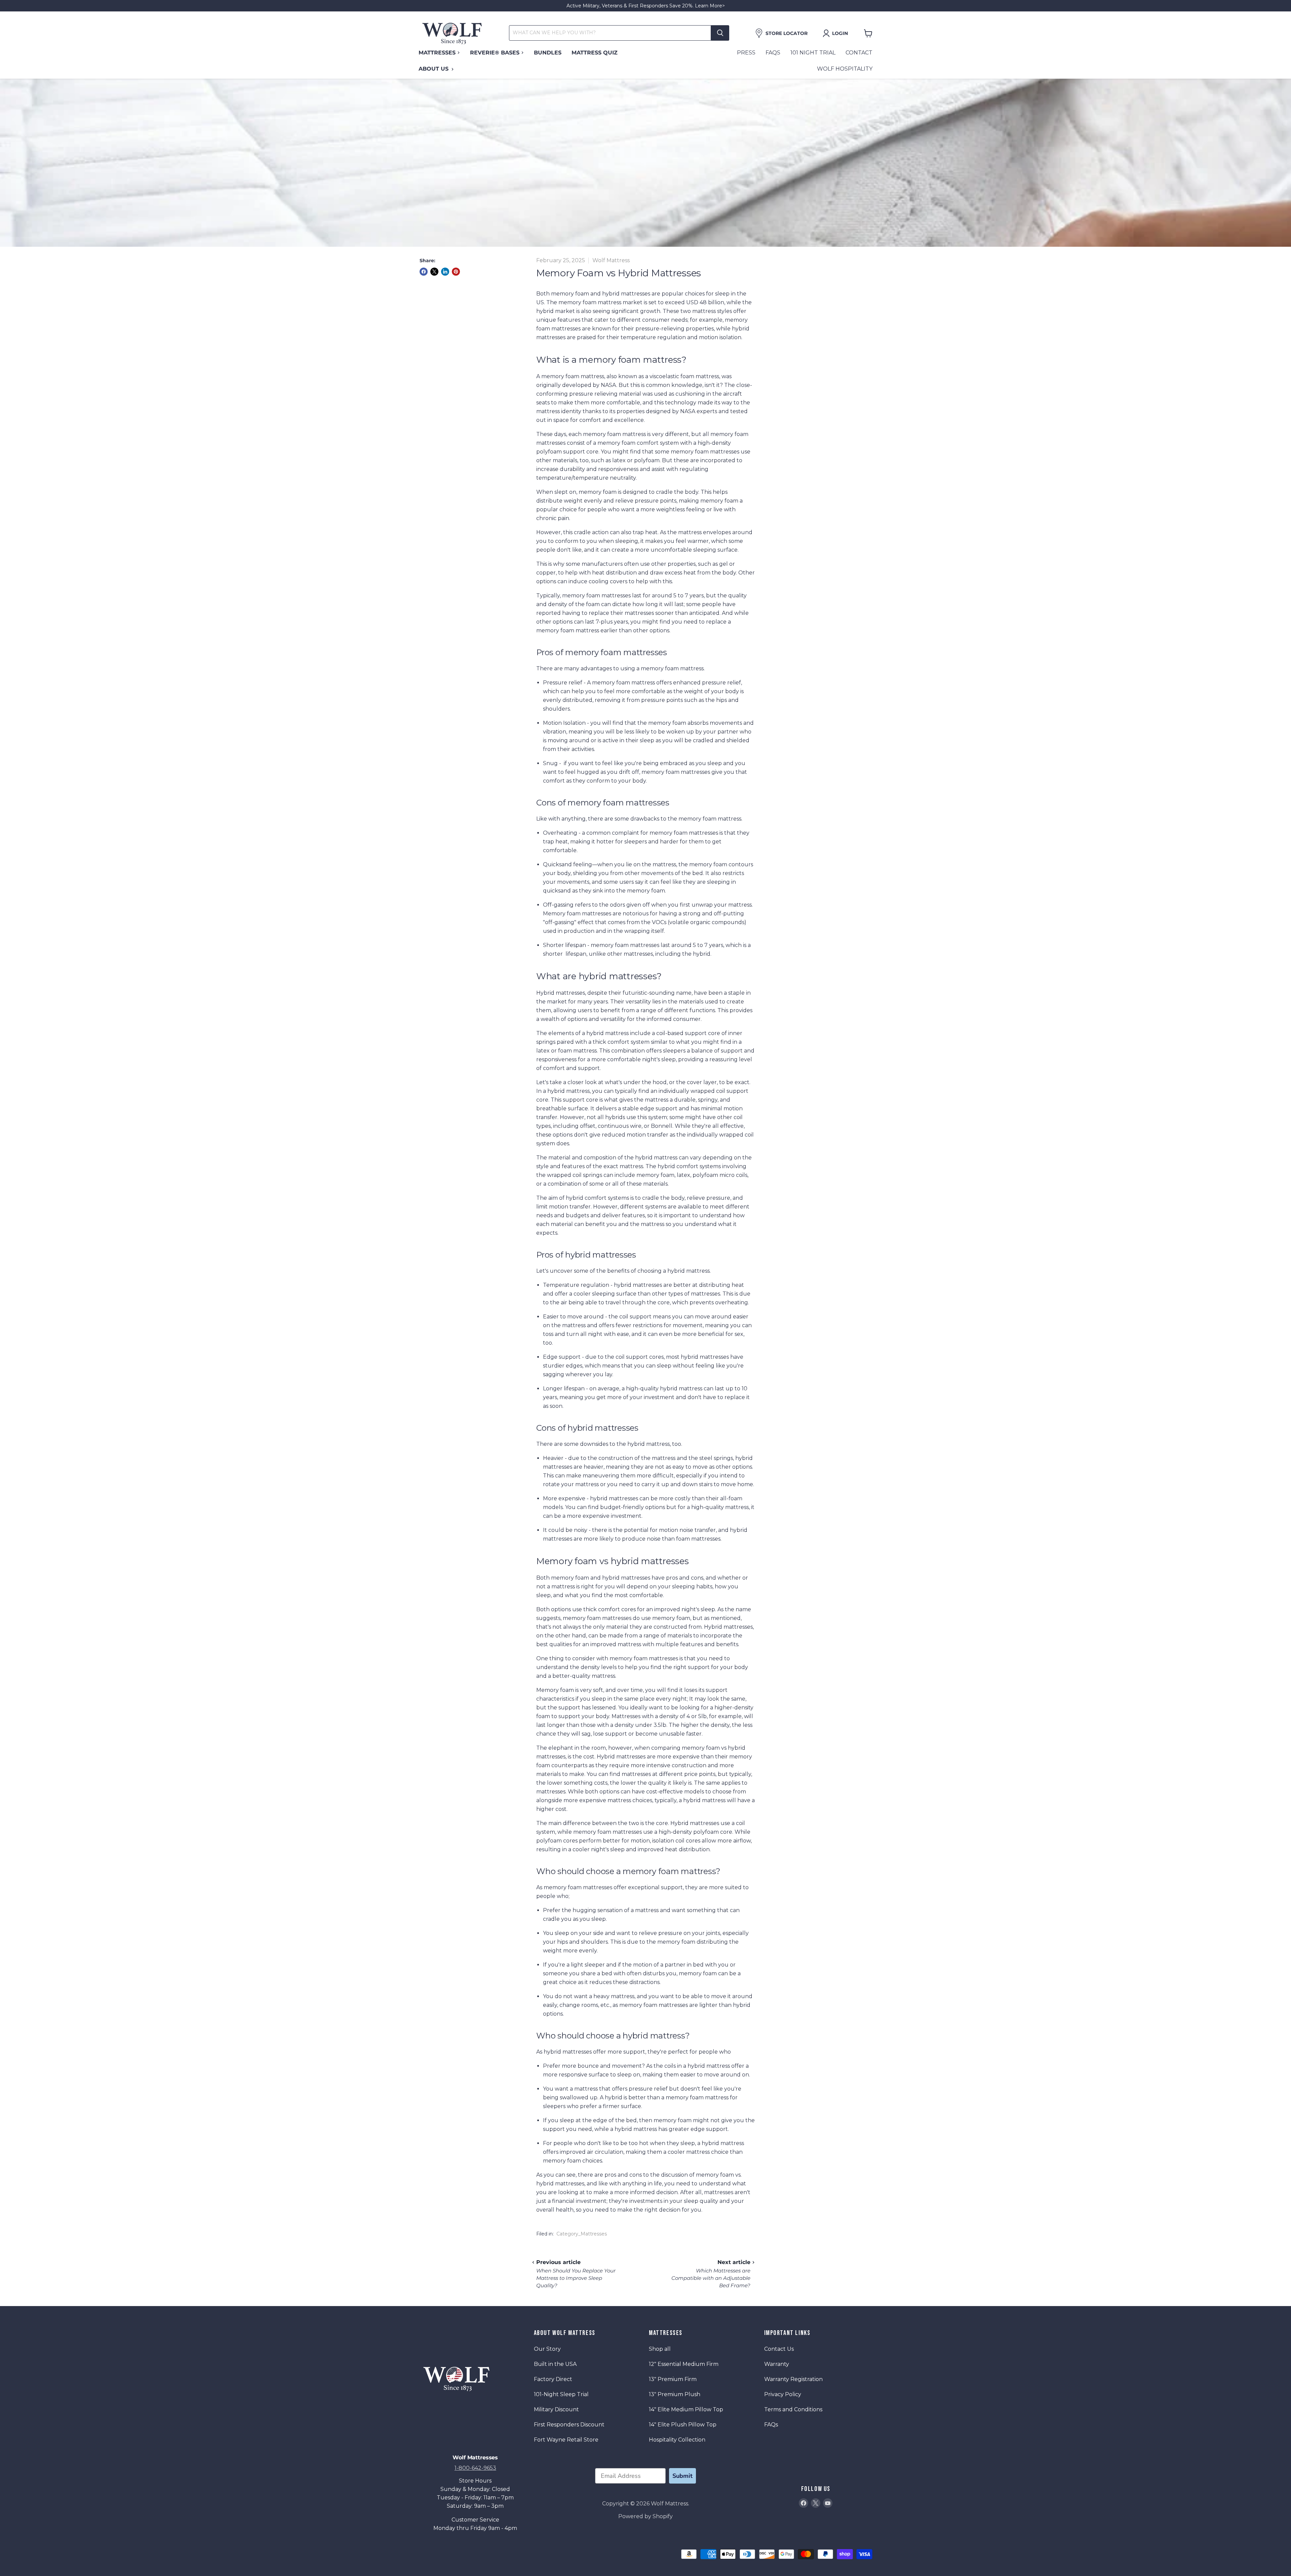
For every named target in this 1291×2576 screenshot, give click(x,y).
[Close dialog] (769, 1211)
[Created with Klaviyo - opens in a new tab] (645, 1369)
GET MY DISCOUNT (711, 1334)
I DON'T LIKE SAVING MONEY (711, 1351)
